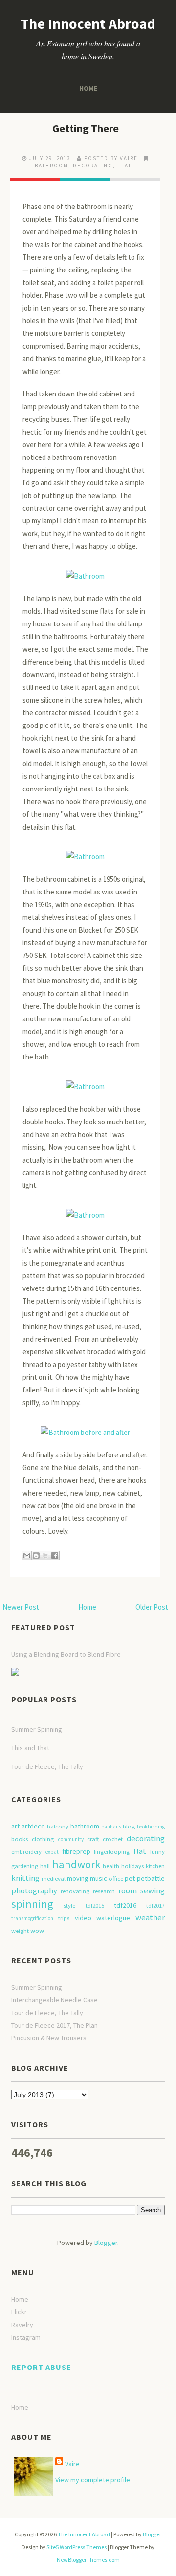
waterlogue (113, 1918)
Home (88, 88)
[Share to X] (45, 1556)
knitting (25, 1878)
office (116, 1879)
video (83, 1918)
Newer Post (21, 1607)
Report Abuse (41, 2367)
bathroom (52, 166)
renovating (75, 1891)
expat (52, 1852)
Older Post (152, 1607)
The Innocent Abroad (88, 23)
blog (129, 1826)
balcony (58, 1826)
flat (124, 166)
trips (64, 1918)
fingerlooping (112, 1852)
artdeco (33, 1826)
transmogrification (32, 1918)
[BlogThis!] (36, 1556)
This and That (30, 1748)
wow (37, 1931)
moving (78, 1878)
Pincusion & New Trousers (49, 2038)
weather (150, 1917)
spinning (32, 1904)
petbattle (151, 1878)
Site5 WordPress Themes (77, 2547)
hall (45, 1866)
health (111, 1866)
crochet (113, 1839)
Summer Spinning (37, 1729)
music (99, 1878)
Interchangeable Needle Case (55, 2000)
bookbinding (151, 1827)
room (128, 1890)
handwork (76, 1864)
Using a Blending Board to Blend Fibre (66, 1654)
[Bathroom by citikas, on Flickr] (85, 571)
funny (157, 1852)
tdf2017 (155, 1905)
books (20, 1839)
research (104, 1891)
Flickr (19, 2312)
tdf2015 (95, 1905)
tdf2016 (125, 1905)
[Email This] (27, 1556)
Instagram (26, 2337)
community (71, 1839)
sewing (153, 1890)
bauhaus (111, 1827)
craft (93, 1839)
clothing (43, 1839)
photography (34, 1890)
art (15, 1826)
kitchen (155, 1866)
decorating (93, 166)
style (69, 1905)
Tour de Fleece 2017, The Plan (55, 2025)
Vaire (72, 2464)
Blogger (106, 2243)
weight (20, 1931)
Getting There (86, 128)
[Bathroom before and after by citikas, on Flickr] (85, 1428)
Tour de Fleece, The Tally (47, 1766)
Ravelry (22, 2325)
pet (130, 1878)
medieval (54, 1879)
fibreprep (76, 1851)
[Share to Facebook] (55, 1556)
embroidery (26, 1852)
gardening (25, 1866)
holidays (132, 1866)
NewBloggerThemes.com (88, 2560)
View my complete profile (93, 2480)
